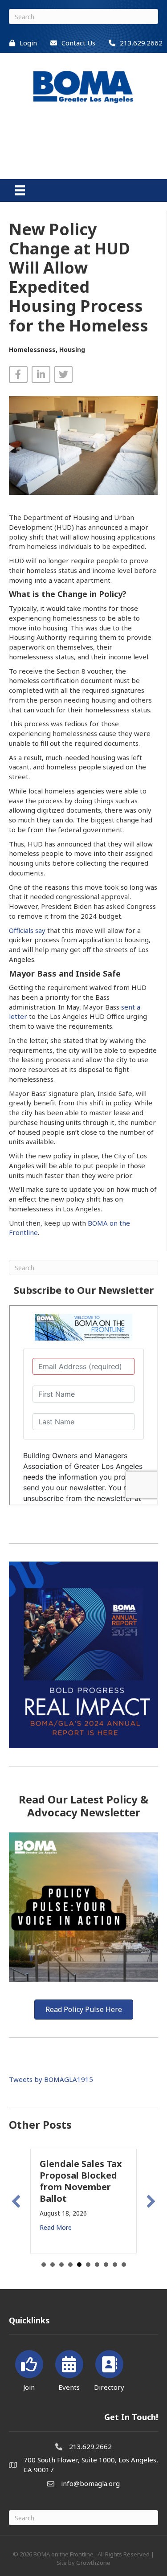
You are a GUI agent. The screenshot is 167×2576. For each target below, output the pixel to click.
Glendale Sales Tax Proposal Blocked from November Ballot (81, 2181)
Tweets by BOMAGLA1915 (51, 2079)
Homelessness (32, 350)
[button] (16, 2201)
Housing (72, 350)
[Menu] (20, 190)
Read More (56, 2227)
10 (124, 2265)
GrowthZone (93, 2563)
